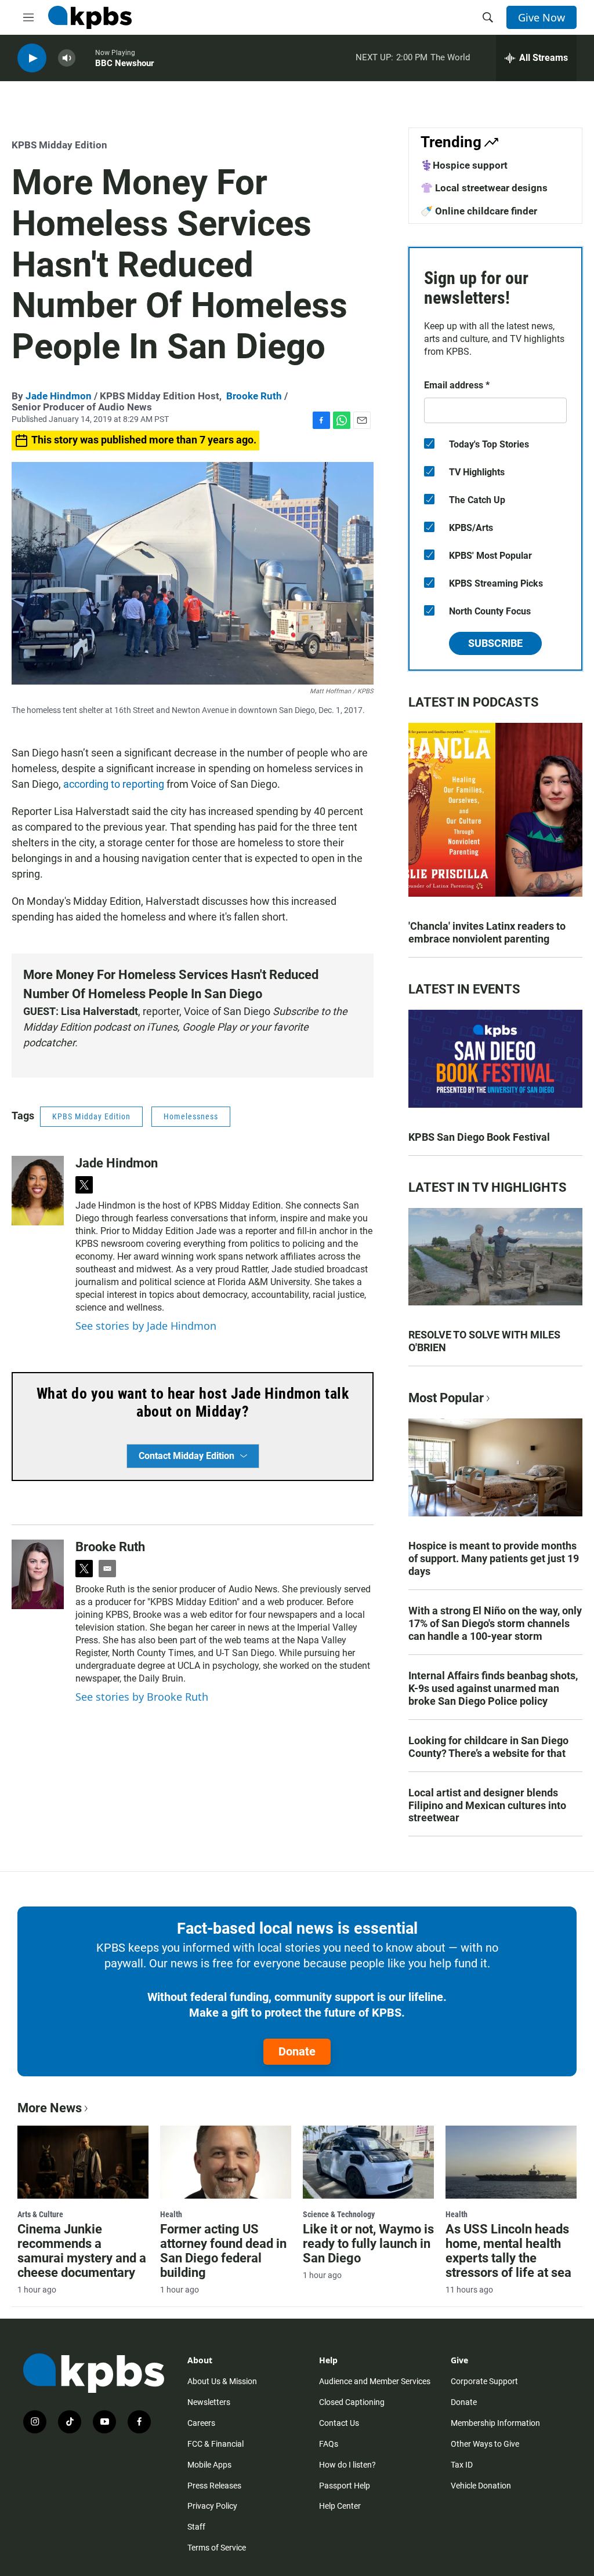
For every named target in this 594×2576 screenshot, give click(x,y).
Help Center (340, 2506)
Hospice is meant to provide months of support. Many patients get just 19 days (494, 1558)
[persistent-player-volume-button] (67, 58)
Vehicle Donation (481, 2486)
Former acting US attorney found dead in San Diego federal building (223, 2251)
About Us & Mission (222, 2381)
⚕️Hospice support (464, 165)
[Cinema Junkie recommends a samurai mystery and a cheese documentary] (83, 2162)
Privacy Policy (212, 2506)
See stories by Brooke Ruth (142, 1697)
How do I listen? (347, 2465)
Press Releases (214, 2486)
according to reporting (114, 784)
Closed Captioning (352, 2402)
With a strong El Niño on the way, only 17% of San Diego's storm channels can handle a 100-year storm (495, 1623)
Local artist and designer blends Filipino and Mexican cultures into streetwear (487, 1805)
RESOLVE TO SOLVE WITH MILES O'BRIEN (484, 1341)
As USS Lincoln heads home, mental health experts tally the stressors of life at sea (508, 2251)
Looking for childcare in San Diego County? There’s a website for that (488, 1747)
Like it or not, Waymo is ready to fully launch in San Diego (368, 2244)
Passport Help (345, 2486)
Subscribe (495, 643)
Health (171, 2214)
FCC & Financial (215, 2444)
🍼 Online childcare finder (479, 211)
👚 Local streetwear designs (484, 188)
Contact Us (339, 2423)
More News (50, 2108)
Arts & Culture (40, 2214)
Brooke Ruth (254, 396)
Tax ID (462, 2465)
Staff (196, 2527)
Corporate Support (484, 2381)
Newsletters (209, 2402)
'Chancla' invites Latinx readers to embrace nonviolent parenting (487, 932)
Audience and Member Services (375, 2381)
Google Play (208, 1027)
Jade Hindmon (59, 396)
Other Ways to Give (485, 2444)
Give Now (542, 17)
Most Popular (446, 1398)
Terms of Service (217, 2548)
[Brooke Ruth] (38, 1574)
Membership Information (495, 2423)
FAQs (329, 2444)
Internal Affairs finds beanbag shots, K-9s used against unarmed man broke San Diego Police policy (493, 1688)
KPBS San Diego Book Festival (479, 1137)
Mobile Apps (209, 2465)
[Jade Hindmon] (38, 1191)
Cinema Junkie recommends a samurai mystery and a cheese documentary (82, 2251)
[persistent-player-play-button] (32, 58)
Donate (297, 2051)
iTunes (162, 1027)
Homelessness (191, 1116)
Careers (201, 2423)
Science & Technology (339, 2214)
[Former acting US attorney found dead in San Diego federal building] (226, 2162)
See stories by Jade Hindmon (146, 1326)
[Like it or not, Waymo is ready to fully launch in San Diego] (368, 2162)
